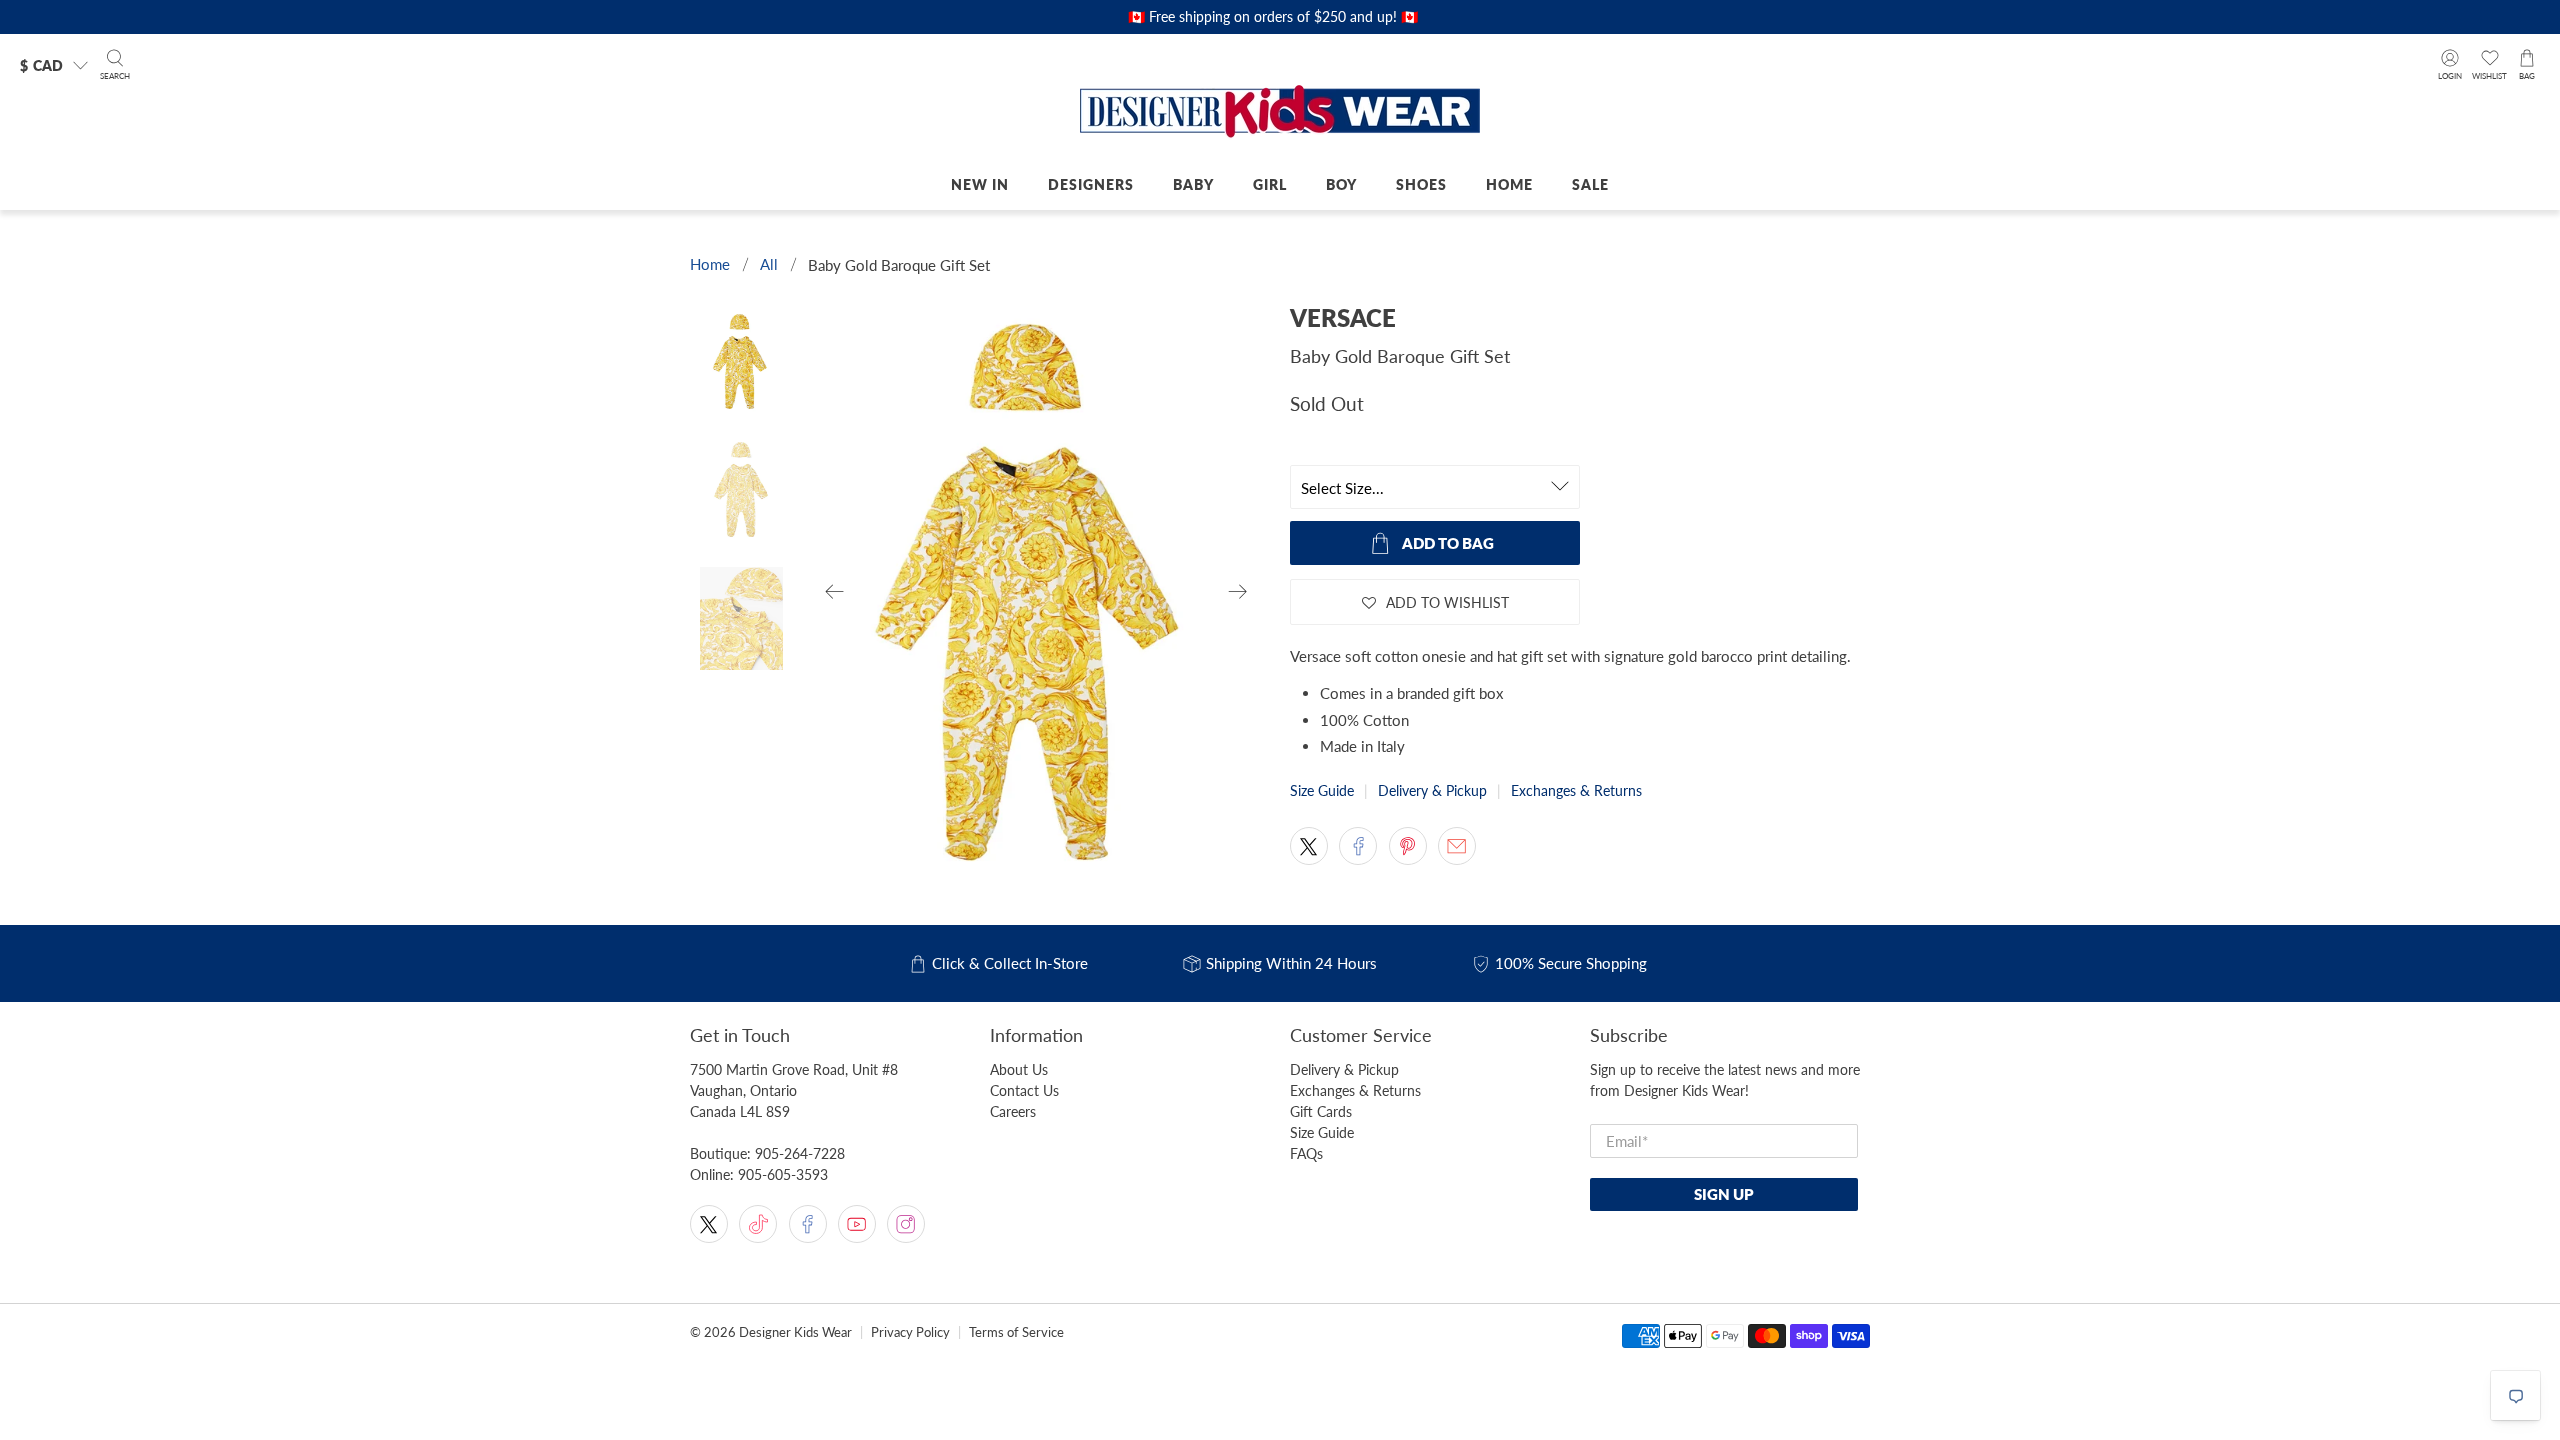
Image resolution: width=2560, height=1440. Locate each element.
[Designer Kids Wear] (1280, 113)
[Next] (1238, 592)
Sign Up (1724, 1194)
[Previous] (835, 592)
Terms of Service (1016, 1332)
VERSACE (1343, 317)
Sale (1590, 184)
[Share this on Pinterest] (1408, 846)
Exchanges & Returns (1576, 790)
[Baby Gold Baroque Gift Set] (1037, 592)
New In (980, 184)
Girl (1270, 184)
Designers (1091, 184)
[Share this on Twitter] (1309, 846)
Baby (1193, 184)
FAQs (1306, 1153)
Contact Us (1024, 1090)
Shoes (1421, 184)
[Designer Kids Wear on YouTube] (857, 1224)
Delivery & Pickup (1432, 790)
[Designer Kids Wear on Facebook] (808, 1224)
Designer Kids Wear (795, 1332)
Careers (1013, 1111)
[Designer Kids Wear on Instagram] (906, 1224)
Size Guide (1322, 790)
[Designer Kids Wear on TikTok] (758, 1224)
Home (1509, 184)
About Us (1019, 1069)
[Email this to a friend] (1457, 846)
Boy (1341, 184)
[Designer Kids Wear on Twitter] (709, 1224)
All (769, 264)
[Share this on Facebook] (1358, 846)
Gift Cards (1321, 1111)
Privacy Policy (910, 1332)
